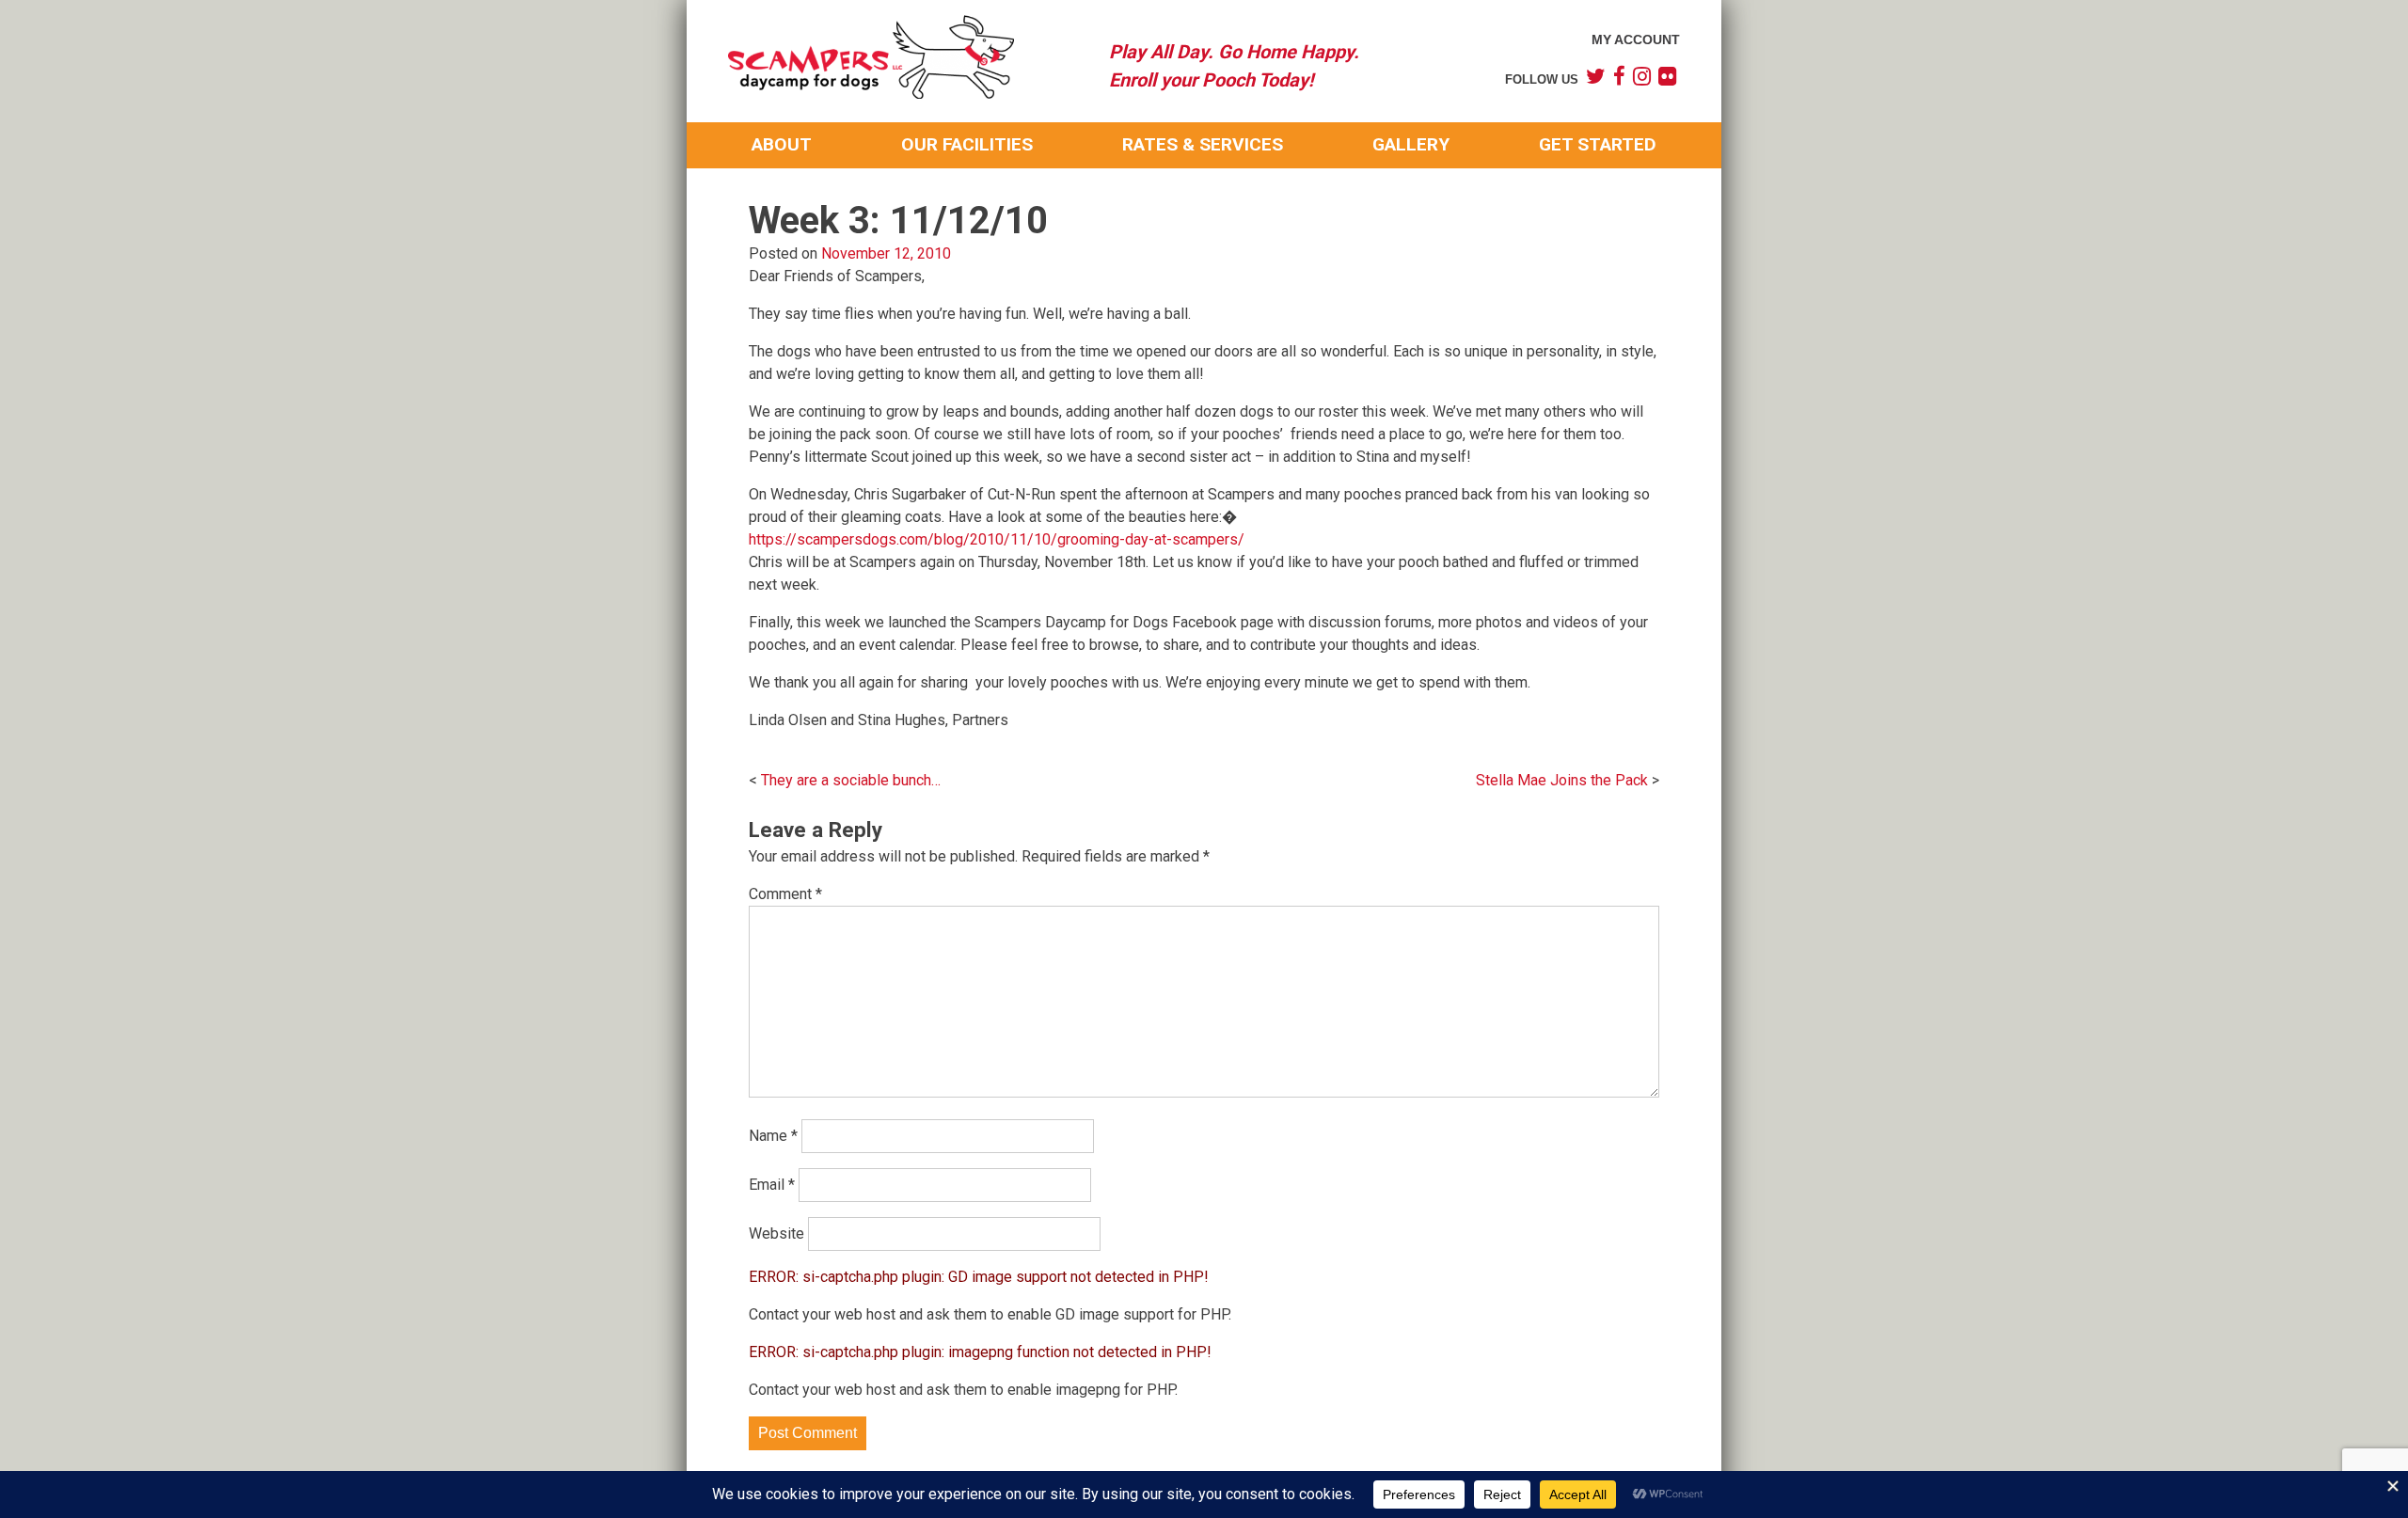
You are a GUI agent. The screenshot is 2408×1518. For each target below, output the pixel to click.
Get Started (1598, 144)
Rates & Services (1203, 144)
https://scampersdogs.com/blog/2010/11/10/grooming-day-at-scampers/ (997, 539)
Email (772, 1185)
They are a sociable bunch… (851, 780)
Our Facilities (967, 144)
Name (773, 1136)
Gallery (1411, 144)
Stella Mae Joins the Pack (1562, 780)
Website (776, 1233)
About (782, 144)
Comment (785, 894)
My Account (1636, 40)
